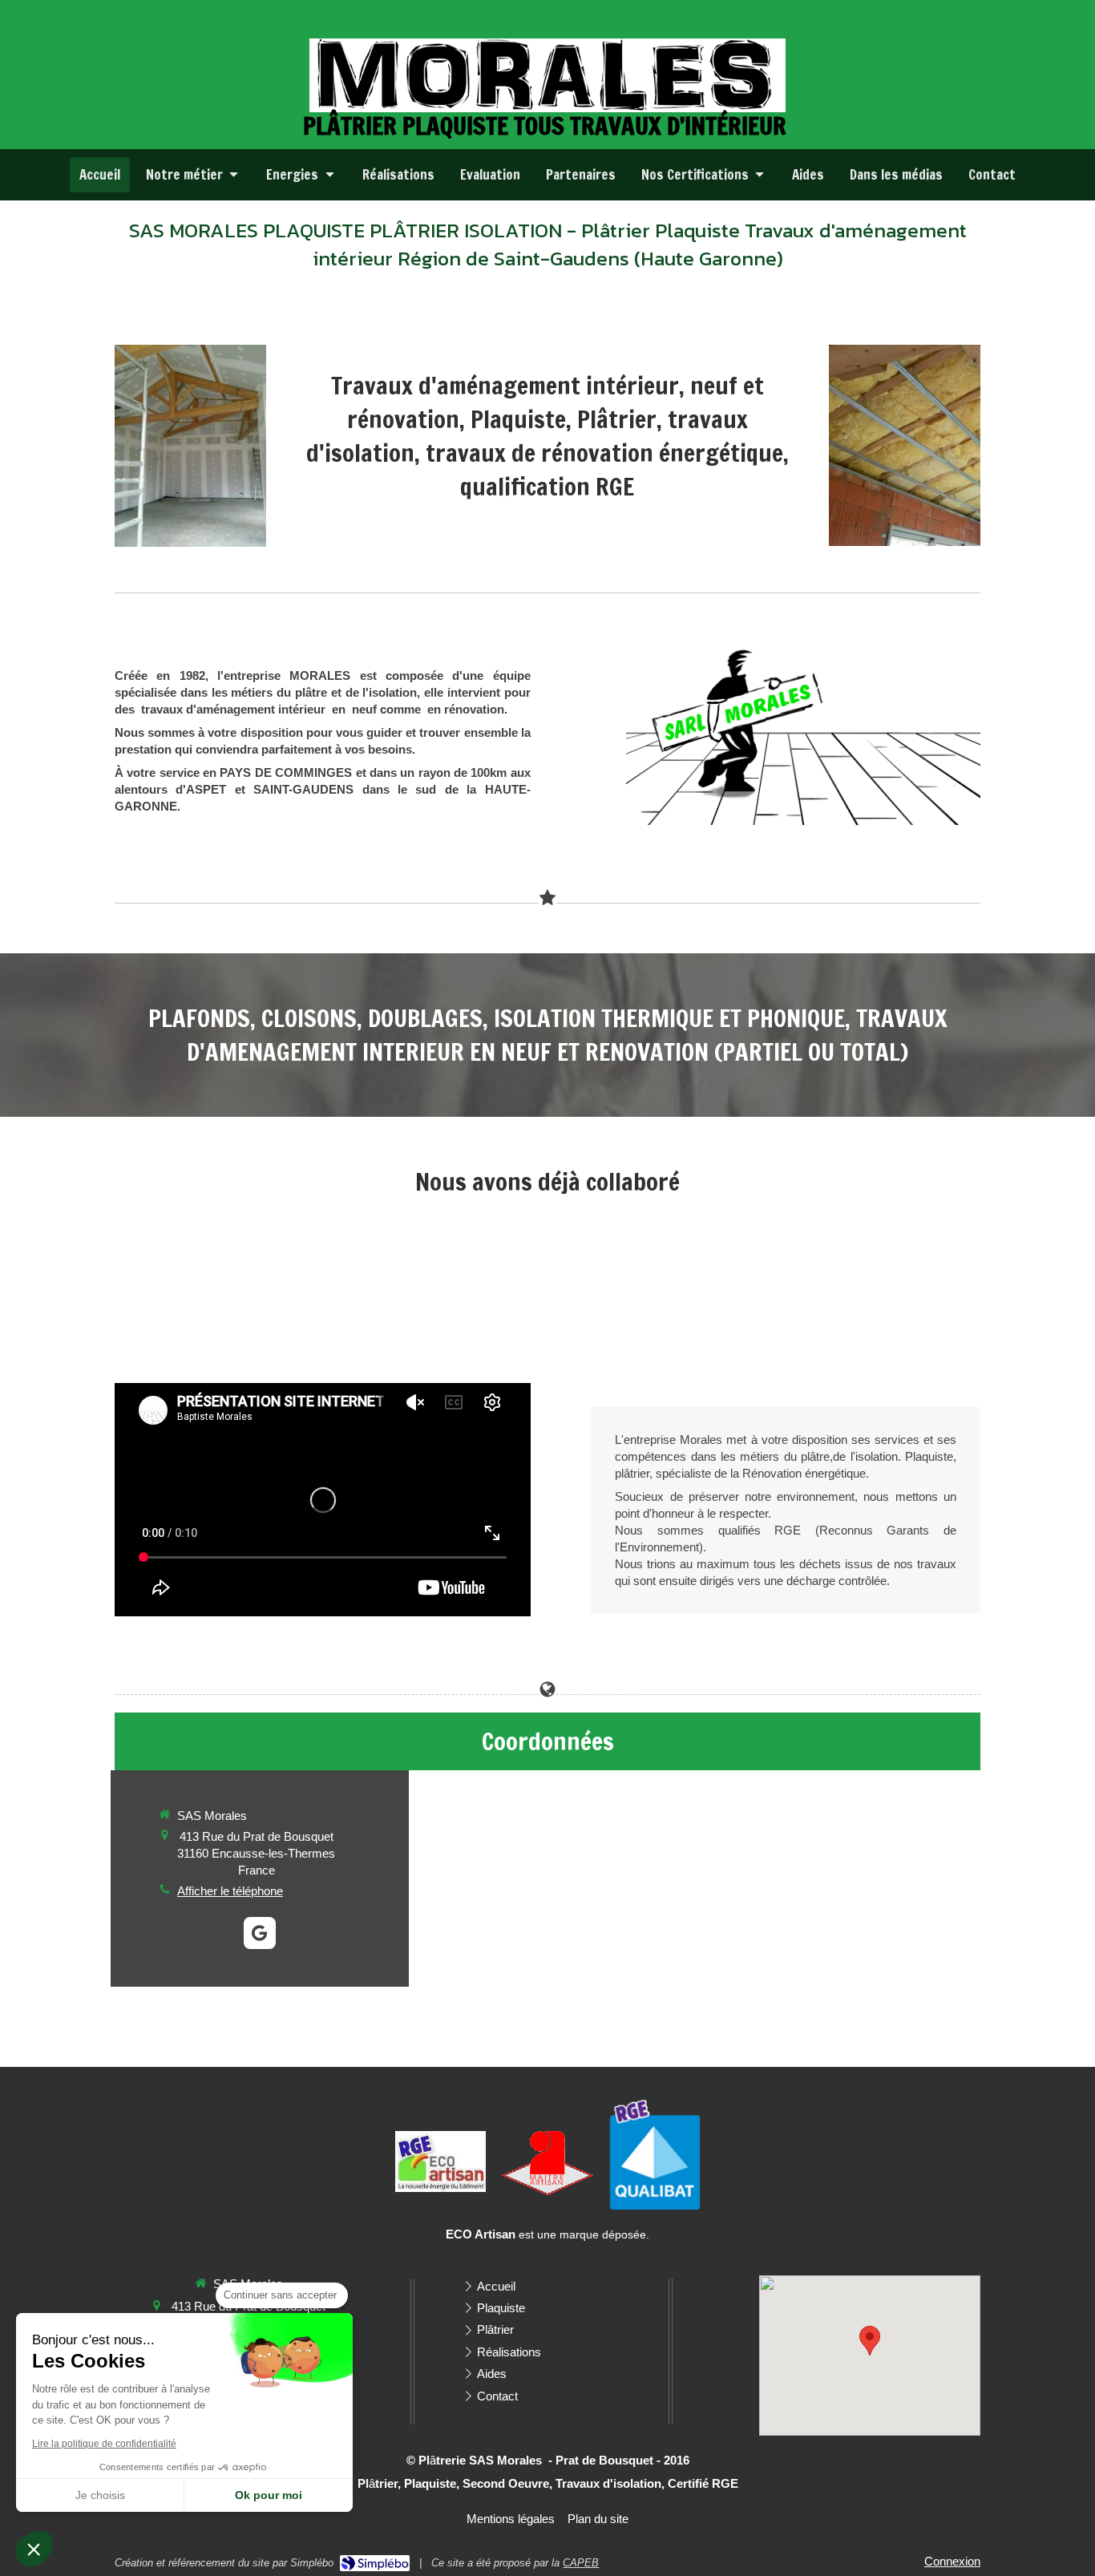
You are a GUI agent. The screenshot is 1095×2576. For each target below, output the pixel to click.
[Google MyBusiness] (260, 1933)
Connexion (952, 2561)
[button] (34, 2549)
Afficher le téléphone (230, 1891)
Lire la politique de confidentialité (104, 2444)
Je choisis (100, 2495)
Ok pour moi (269, 2495)
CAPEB (581, 2563)
